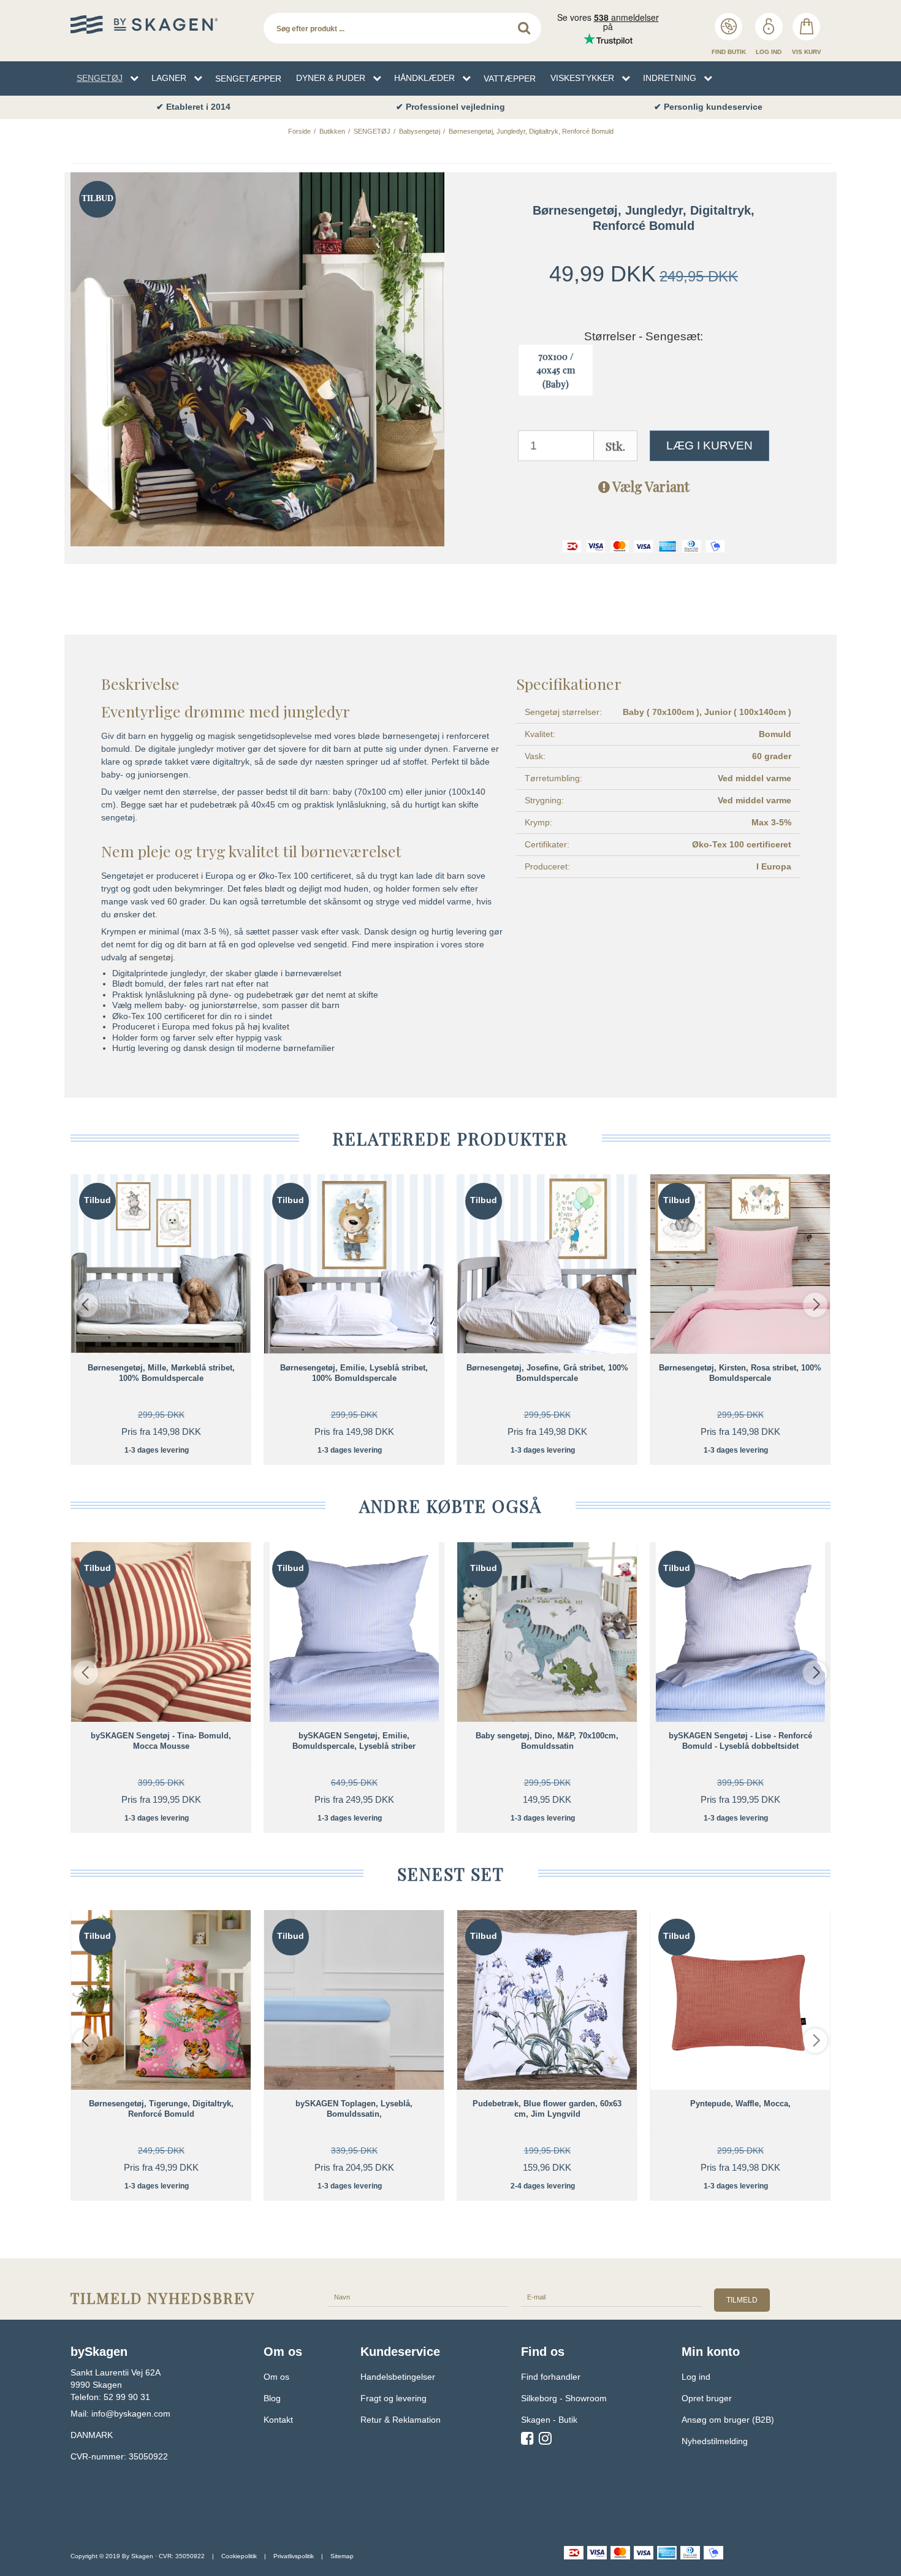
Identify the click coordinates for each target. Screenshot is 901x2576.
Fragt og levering (393, 2398)
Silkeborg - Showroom (564, 2398)
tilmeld (742, 2300)
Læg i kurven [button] (709, 445)
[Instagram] (545, 2440)
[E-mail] (611, 2296)
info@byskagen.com (131, 2414)
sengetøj (156, 957)
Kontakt (278, 2420)
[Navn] (418, 2296)
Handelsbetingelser (398, 2377)
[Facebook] (527, 2440)
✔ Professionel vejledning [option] (450, 107)
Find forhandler (551, 2377)
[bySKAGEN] (161, 25)
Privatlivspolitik (294, 2556)
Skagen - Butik (549, 2420)
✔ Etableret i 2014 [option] (193, 107)
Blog (272, 2398)
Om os (276, 2377)
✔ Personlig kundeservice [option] (708, 107)
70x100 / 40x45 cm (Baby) (556, 370)
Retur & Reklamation (401, 2420)
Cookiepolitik (239, 2556)
